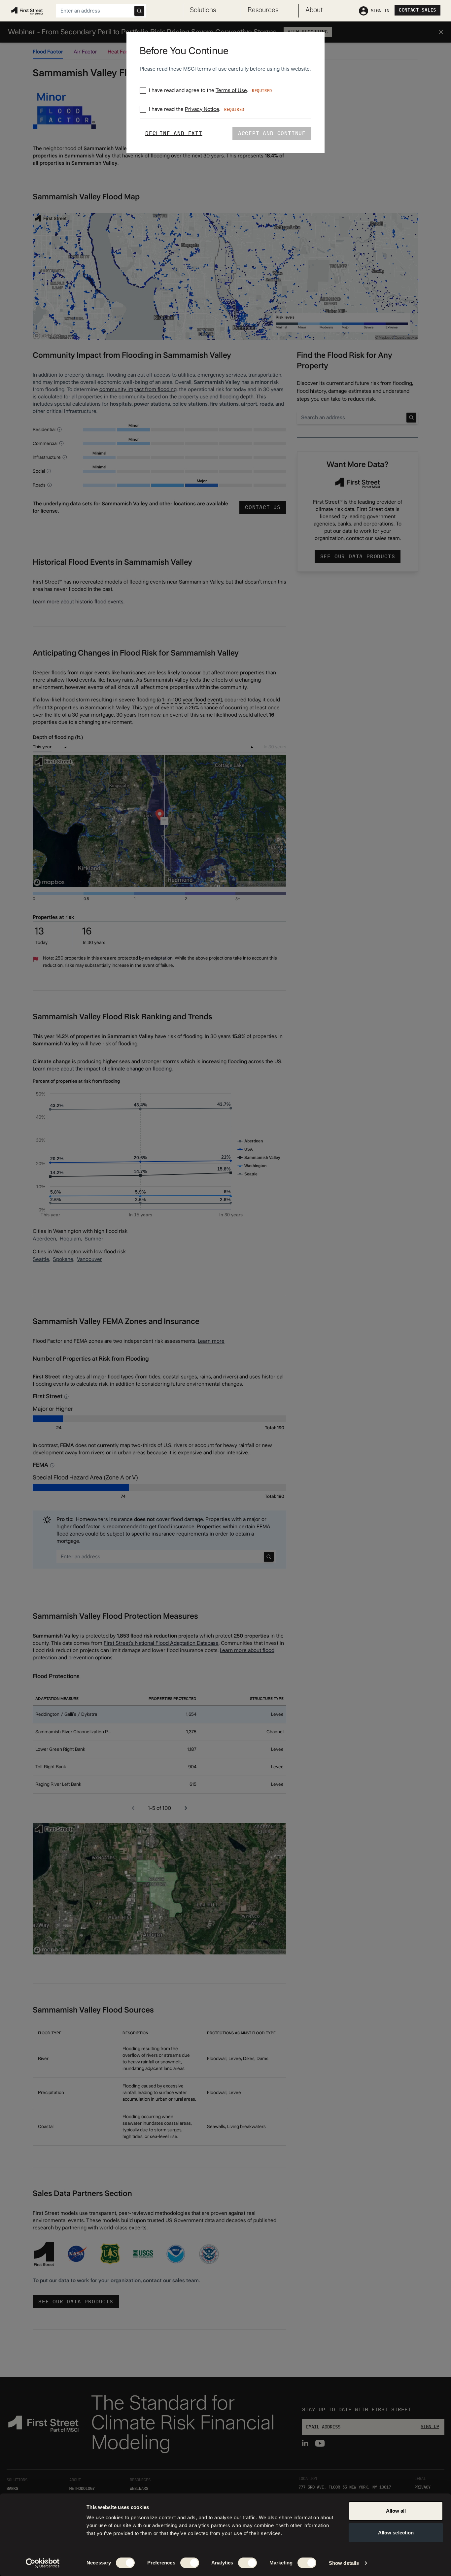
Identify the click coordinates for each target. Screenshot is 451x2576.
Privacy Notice (202, 109)
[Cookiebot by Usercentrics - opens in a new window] (43, 2563)
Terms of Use (231, 90)
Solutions (203, 10)
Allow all (396, 2511)
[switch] (190, 2563)
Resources (263, 10)
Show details (344, 2563)
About (314, 10)
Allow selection (396, 2533)
